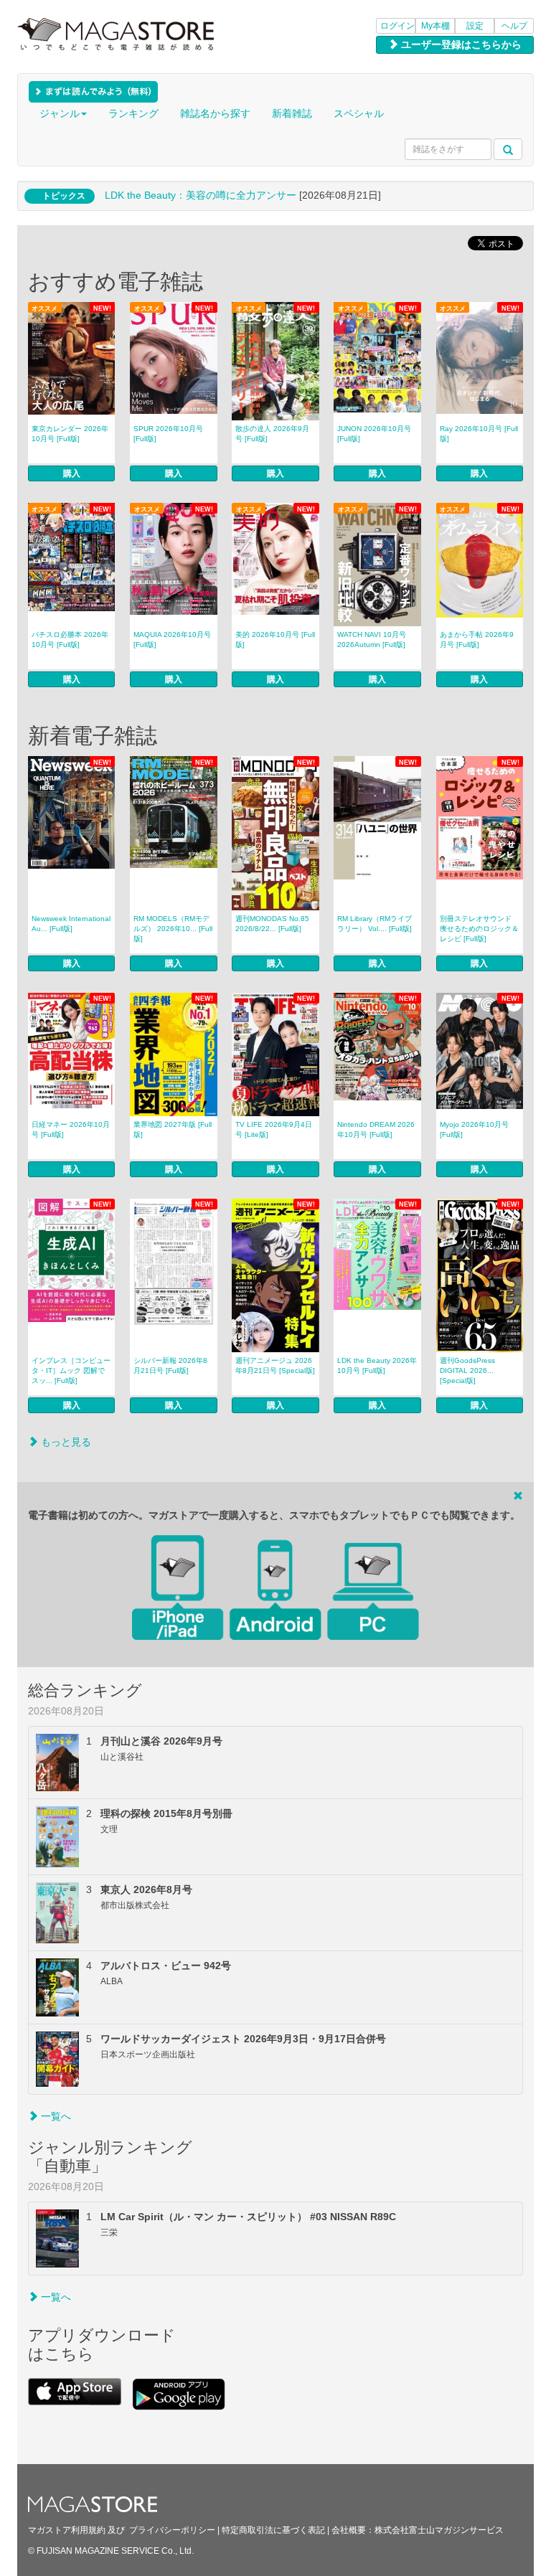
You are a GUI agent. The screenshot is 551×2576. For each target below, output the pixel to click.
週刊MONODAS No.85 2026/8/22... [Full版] (272, 924)
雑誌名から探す (215, 113)
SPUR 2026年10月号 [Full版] (168, 434)
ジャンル (60, 113)
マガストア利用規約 (67, 2530)
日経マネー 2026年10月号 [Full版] (71, 1129)
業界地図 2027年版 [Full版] (173, 1129)
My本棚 (435, 26)
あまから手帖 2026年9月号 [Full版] (477, 640)
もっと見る (65, 1442)
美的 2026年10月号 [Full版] (275, 640)
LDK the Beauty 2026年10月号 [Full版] (377, 1365)
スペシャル (359, 113)
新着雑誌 (292, 113)
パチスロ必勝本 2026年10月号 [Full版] (70, 640)
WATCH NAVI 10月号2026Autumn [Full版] (372, 640)
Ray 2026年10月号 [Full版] (479, 434)
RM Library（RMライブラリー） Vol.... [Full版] (375, 924)
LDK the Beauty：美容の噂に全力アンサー (201, 195)
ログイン (397, 26)
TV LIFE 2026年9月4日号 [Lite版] (274, 1129)
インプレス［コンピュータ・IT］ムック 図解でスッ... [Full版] (71, 1370)
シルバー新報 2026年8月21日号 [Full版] (170, 1365)
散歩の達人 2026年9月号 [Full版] (272, 434)
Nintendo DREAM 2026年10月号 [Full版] (376, 1129)
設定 (475, 26)
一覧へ (55, 2116)
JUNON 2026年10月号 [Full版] (374, 434)
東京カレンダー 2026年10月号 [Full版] (70, 434)
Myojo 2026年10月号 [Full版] (474, 1129)
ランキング (133, 113)
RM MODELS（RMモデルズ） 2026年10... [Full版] (173, 929)
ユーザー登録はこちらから (460, 44)
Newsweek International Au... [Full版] (71, 924)
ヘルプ (514, 26)
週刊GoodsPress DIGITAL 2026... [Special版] (467, 1370)
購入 (72, 473)
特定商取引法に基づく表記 (273, 2530)
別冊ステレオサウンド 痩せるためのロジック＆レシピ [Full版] (479, 929)
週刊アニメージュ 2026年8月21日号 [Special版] (275, 1365)
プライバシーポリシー (172, 2530)
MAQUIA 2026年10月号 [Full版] (172, 640)
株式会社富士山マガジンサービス (439, 2530)
